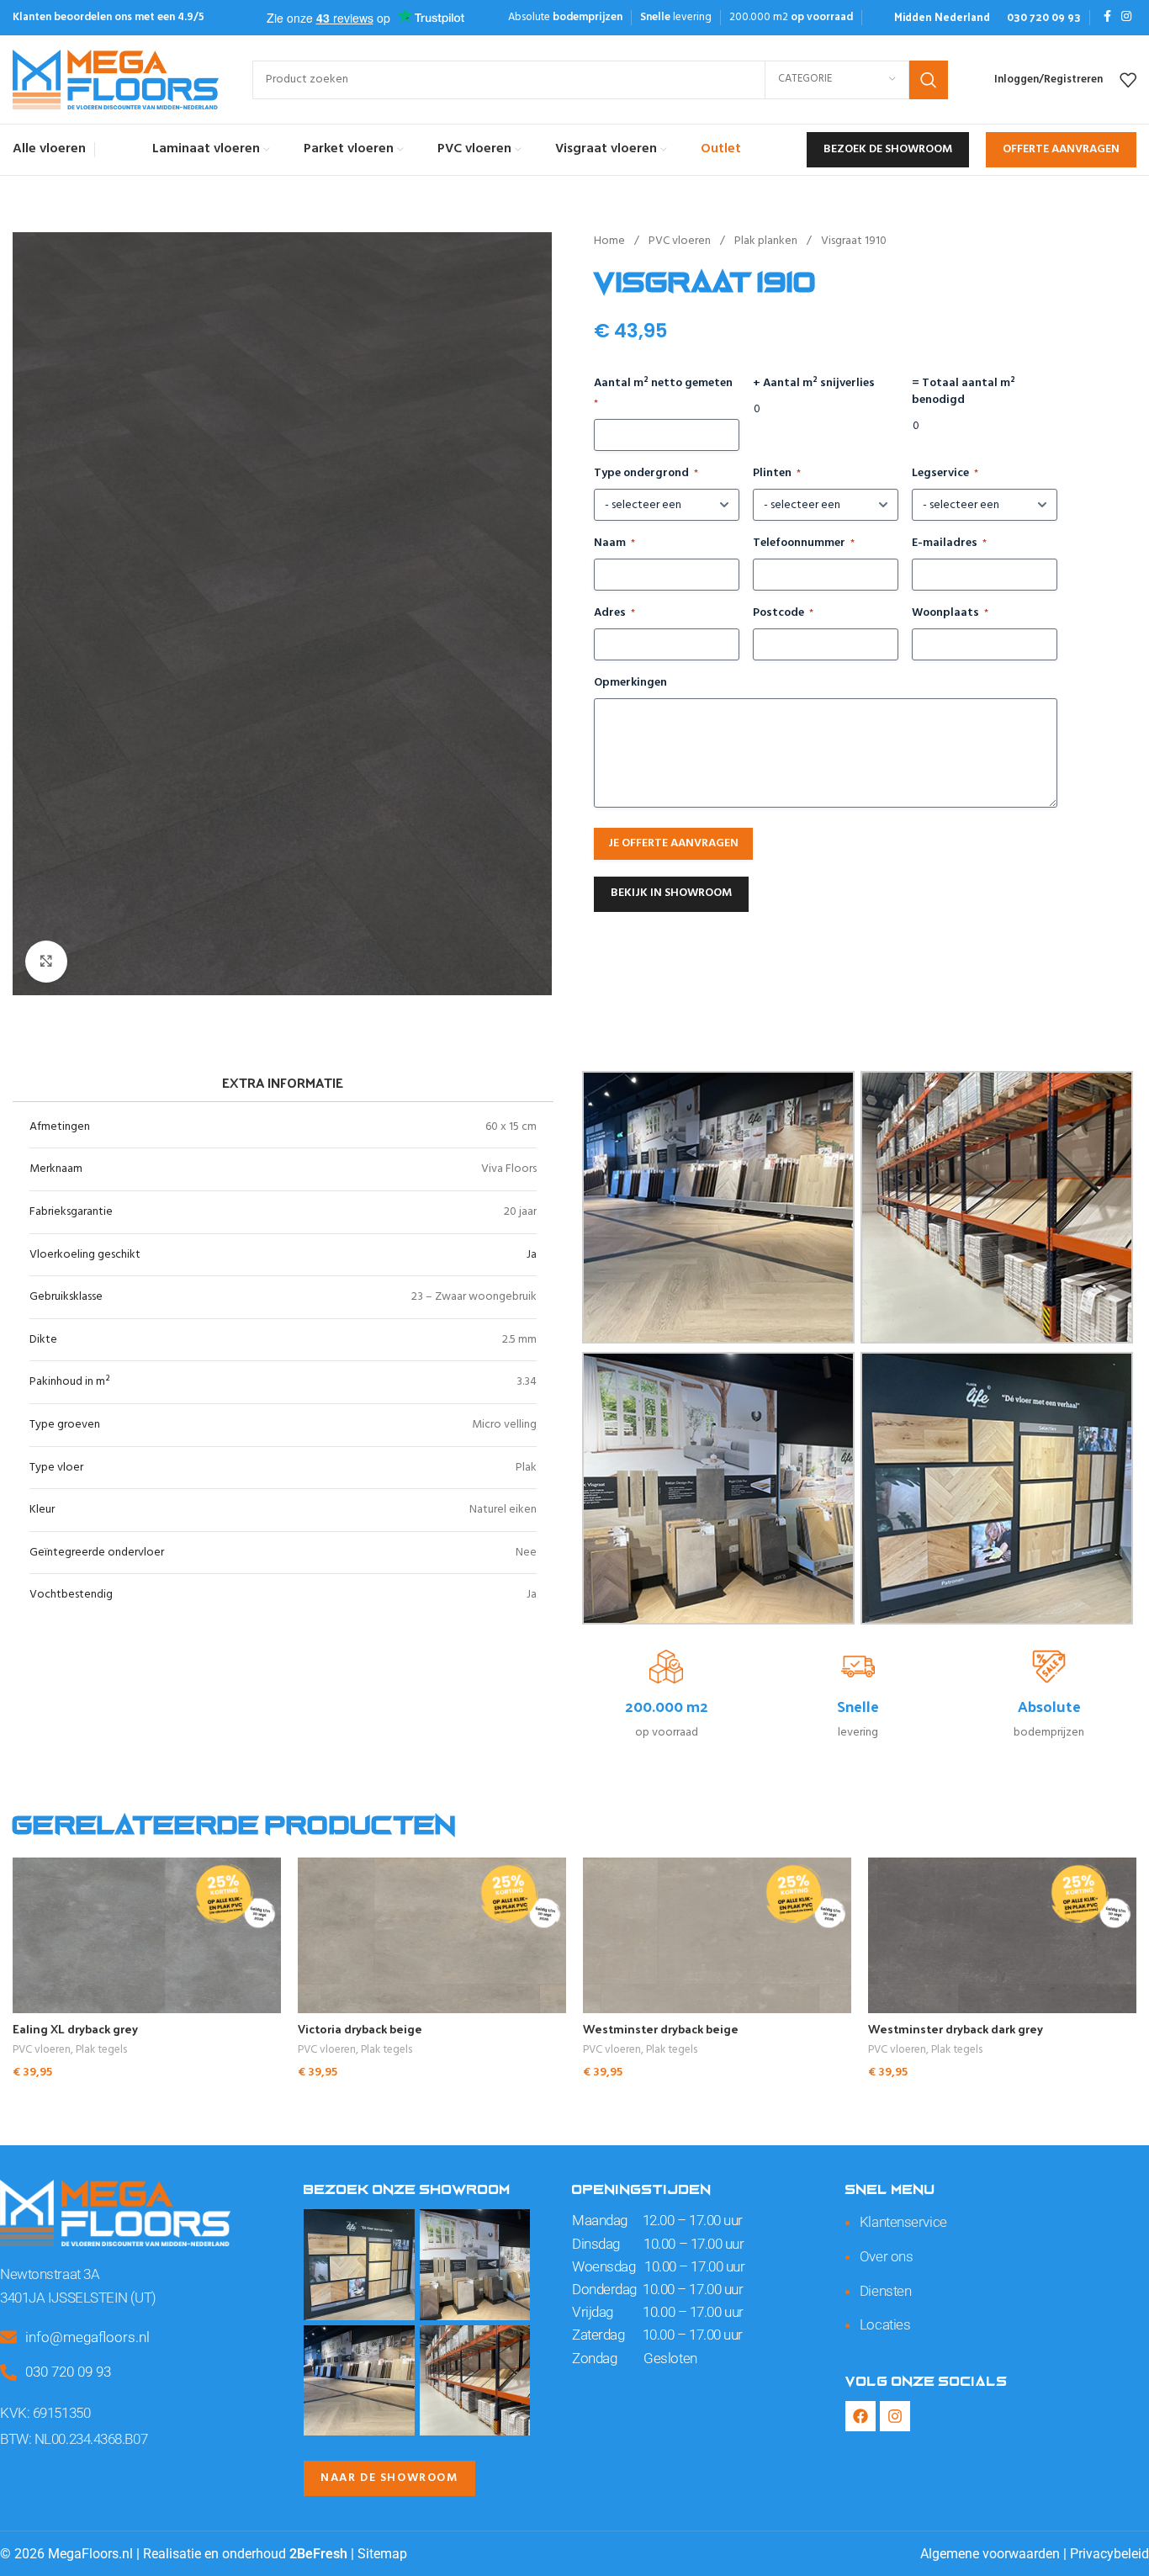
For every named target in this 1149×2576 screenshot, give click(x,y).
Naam (614, 543)
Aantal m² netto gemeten (663, 393)
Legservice (945, 474)
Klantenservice (903, 2222)
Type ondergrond (646, 474)
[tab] (283, 1082)
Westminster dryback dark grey (956, 2029)
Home (611, 241)
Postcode (783, 613)
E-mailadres (949, 543)
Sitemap (382, 2554)
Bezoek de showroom (888, 149)
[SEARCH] (929, 80)
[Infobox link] (942, 17)
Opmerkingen (630, 683)
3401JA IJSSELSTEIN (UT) (78, 2298)
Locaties (885, 2324)
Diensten (885, 2291)
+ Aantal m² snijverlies (814, 384)
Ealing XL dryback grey (75, 2029)
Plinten (777, 474)
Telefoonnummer (804, 543)
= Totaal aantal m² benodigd (964, 392)
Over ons (886, 2256)
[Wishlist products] (1128, 80)
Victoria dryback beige (360, 2029)
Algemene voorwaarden (990, 2554)
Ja (532, 1255)
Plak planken (767, 241)
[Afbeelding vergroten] (46, 962)
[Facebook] (860, 2416)
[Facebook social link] (1107, 17)
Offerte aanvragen (1061, 149)
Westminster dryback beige (661, 2029)
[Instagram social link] (1126, 17)
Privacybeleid (1109, 2554)
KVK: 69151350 (45, 2413)
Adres (614, 613)
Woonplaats (950, 613)
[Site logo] (116, 80)
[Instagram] (895, 2416)
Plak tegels (101, 2051)
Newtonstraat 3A (50, 2274)
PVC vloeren (681, 241)
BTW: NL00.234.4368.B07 (74, 2439)
